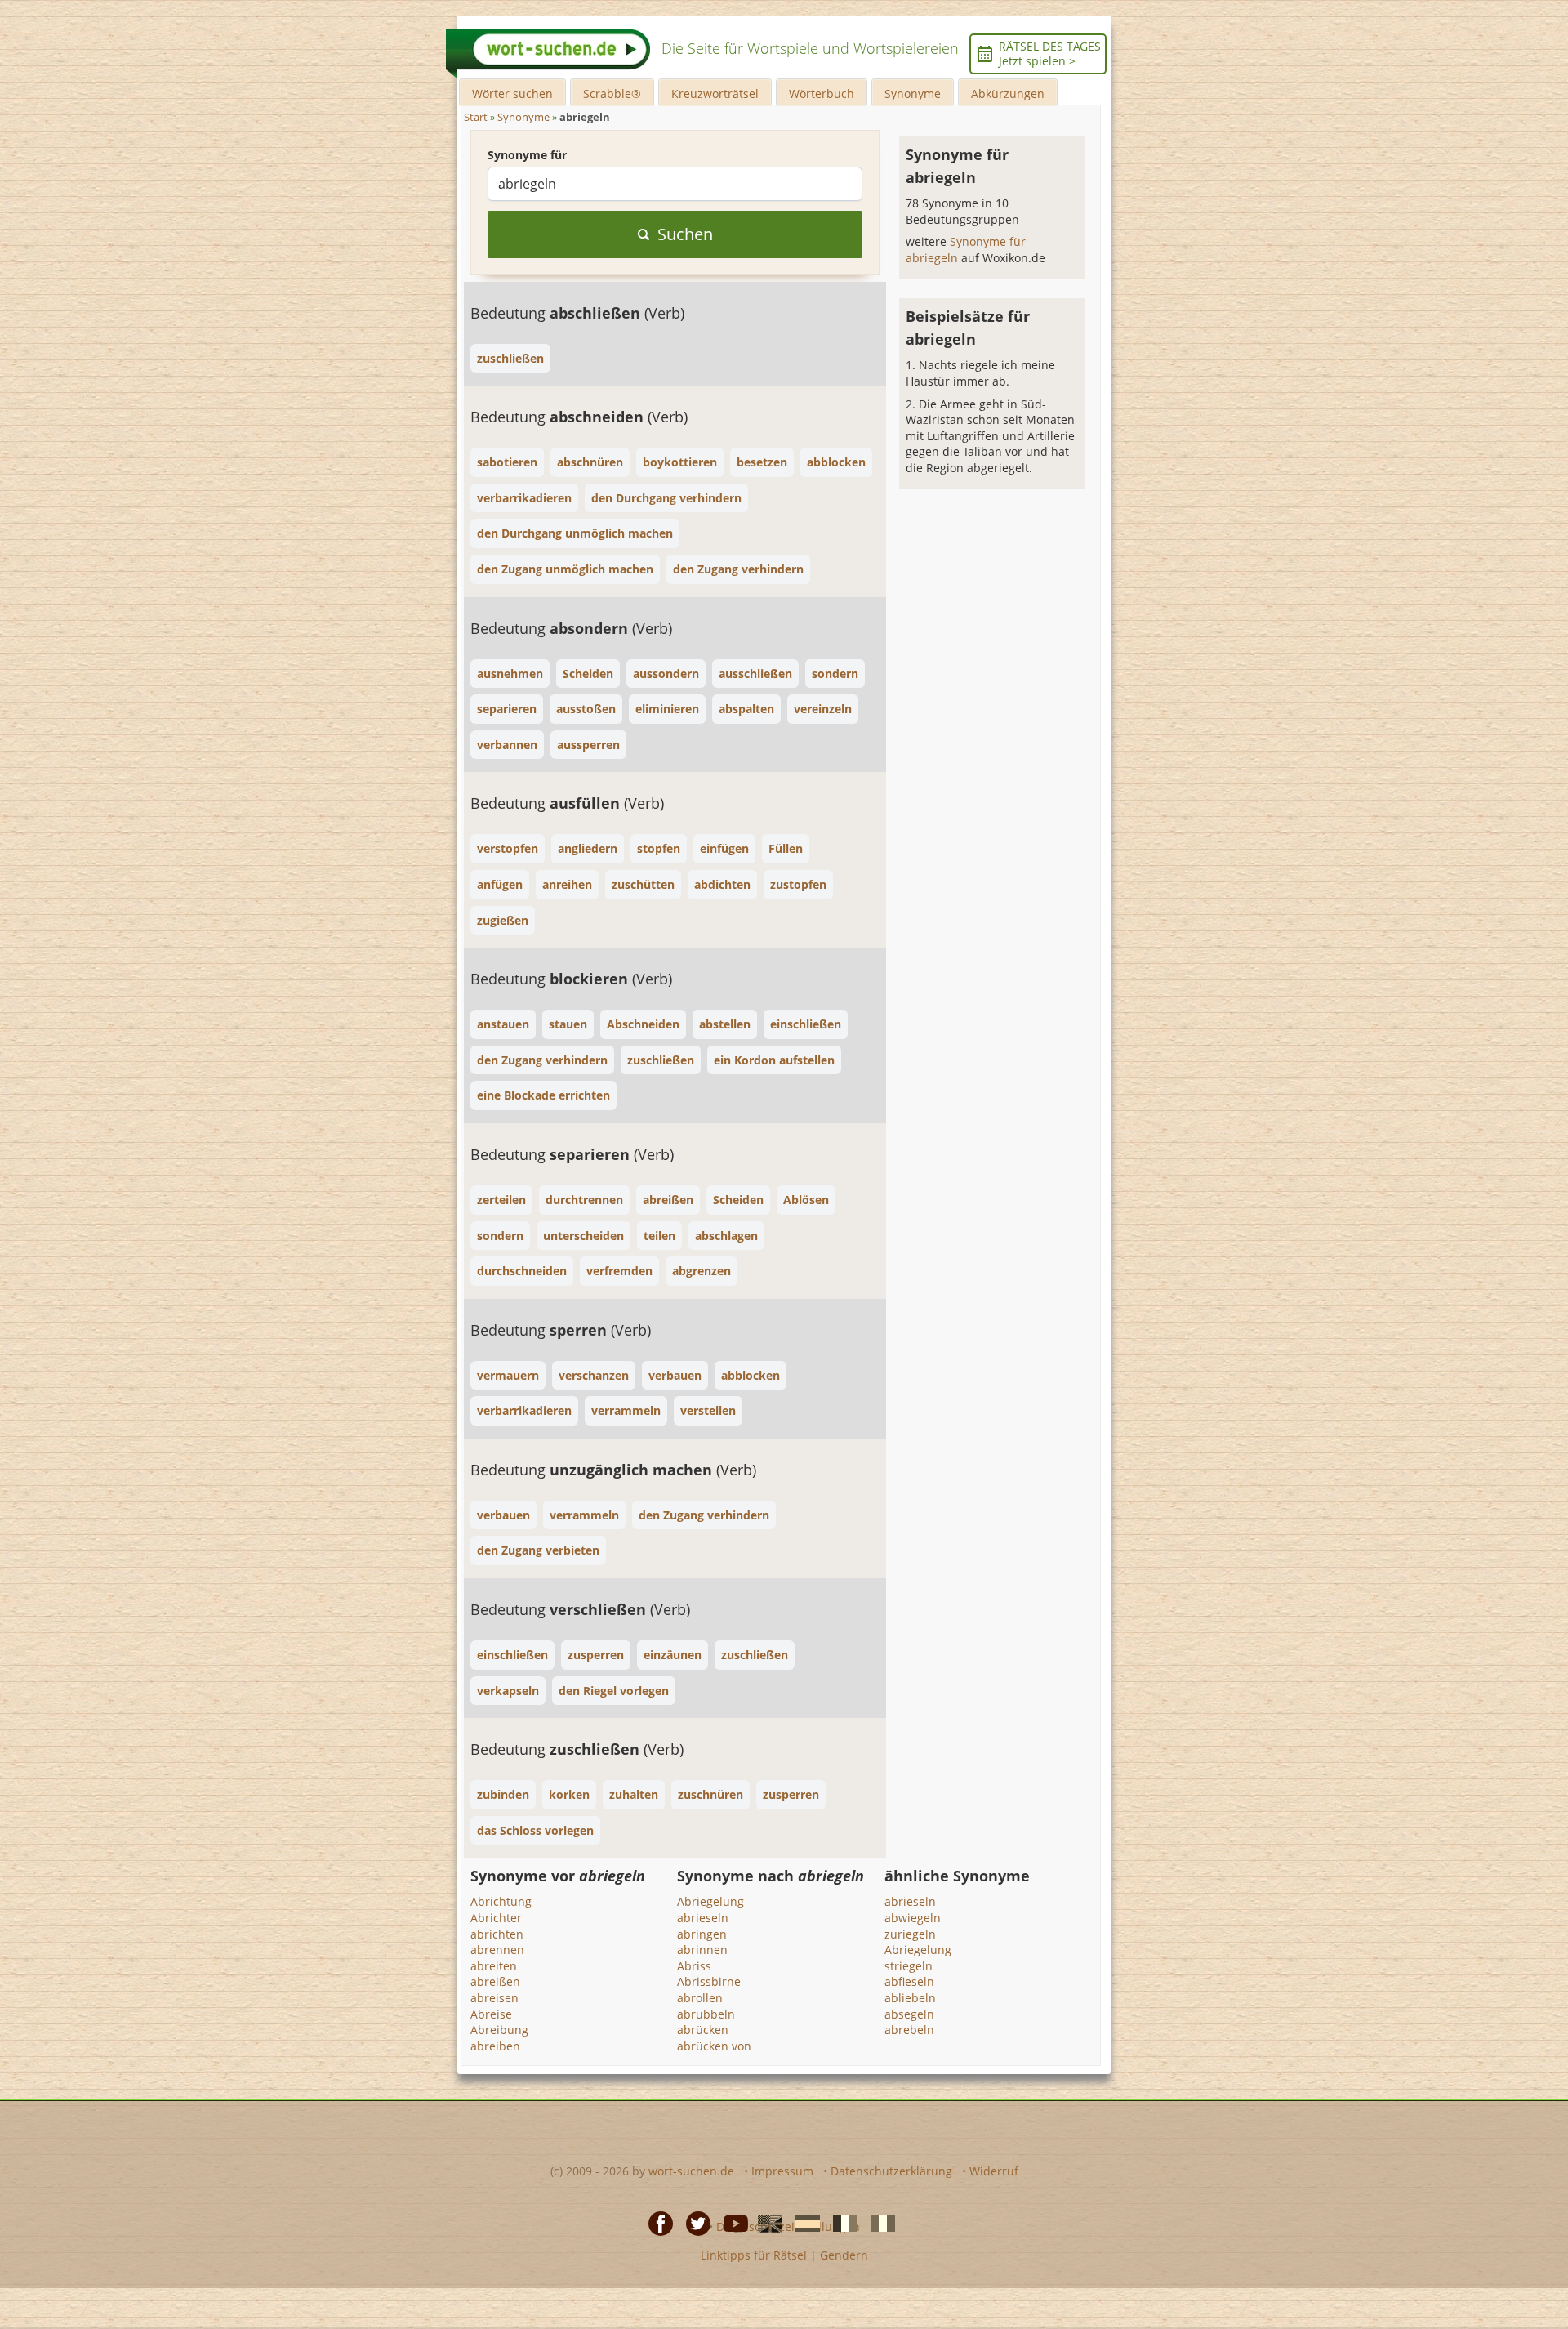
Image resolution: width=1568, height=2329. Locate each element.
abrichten (497, 1934)
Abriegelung (710, 1901)
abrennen (497, 1950)
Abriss (694, 1966)
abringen (702, 1934)
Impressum (782, 2171)
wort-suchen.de (691, 2171)
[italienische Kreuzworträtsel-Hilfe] (878, 2222)
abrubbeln (706, 2014)
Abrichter (496, 1918)
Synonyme (913, 94)
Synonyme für (527, 155)
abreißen (495, 1981)
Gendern (844, 2255)
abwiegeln (913, 1918)
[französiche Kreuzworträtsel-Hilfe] (840, 2222)
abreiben (495, 2046)
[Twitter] (693, 2222)
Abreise (491, 2014)
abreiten (494, 1966)
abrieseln (703, 1918)
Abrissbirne (709, 1981)
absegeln (909, 2014)
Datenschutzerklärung (891, 2171)
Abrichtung (501, 1901)
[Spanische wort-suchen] (803, 2222)
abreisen (494, 1998)
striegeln (909, 1966)
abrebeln (909, 2030)
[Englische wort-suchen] (765, 2222)
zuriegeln (910, 1934)
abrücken (703, 2030)
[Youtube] (731, 2222)
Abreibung (499, 2030)
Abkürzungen (1008, 94)
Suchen (685, 234)
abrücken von (714, 2046)
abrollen (700, 1998)
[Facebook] (656, 2222)
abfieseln (909, 1981)
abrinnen (702, 1950)
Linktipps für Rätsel (754, 2255)
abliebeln (910, 1998)
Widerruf (994, 2171)
